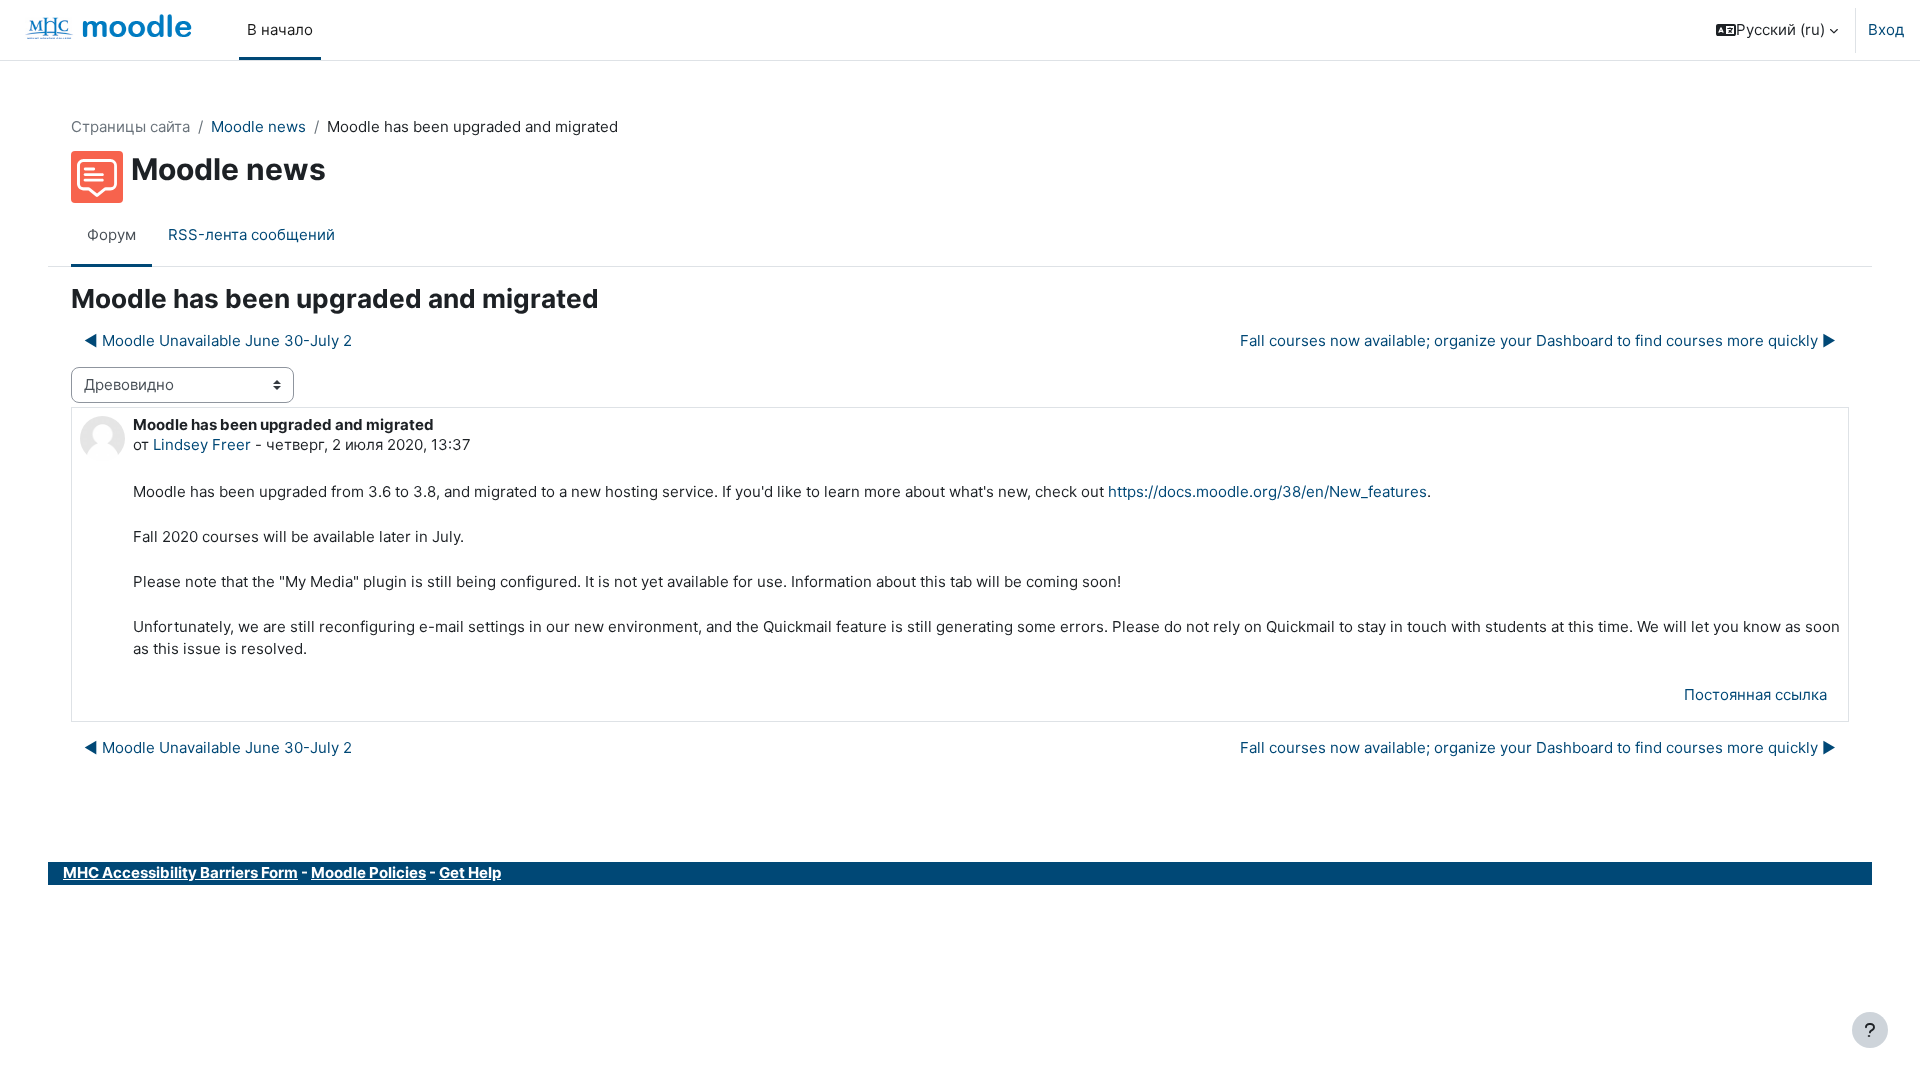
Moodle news (258, 126)
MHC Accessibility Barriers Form (180, 872)
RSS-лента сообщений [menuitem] (251, 234)
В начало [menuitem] (280, 29)
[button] (1777, 30)
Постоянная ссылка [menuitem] (1755, 694)
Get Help (470, 872)
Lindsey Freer (202, 444)
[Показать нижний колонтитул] (1870, 1030)
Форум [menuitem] (111, 234)
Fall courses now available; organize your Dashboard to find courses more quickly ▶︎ (1538, 340)
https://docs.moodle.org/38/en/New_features (1267, 491)
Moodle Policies (368, 872)
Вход (1886, 29)
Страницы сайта (130, 126)
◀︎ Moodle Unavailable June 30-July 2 (218, 340)
